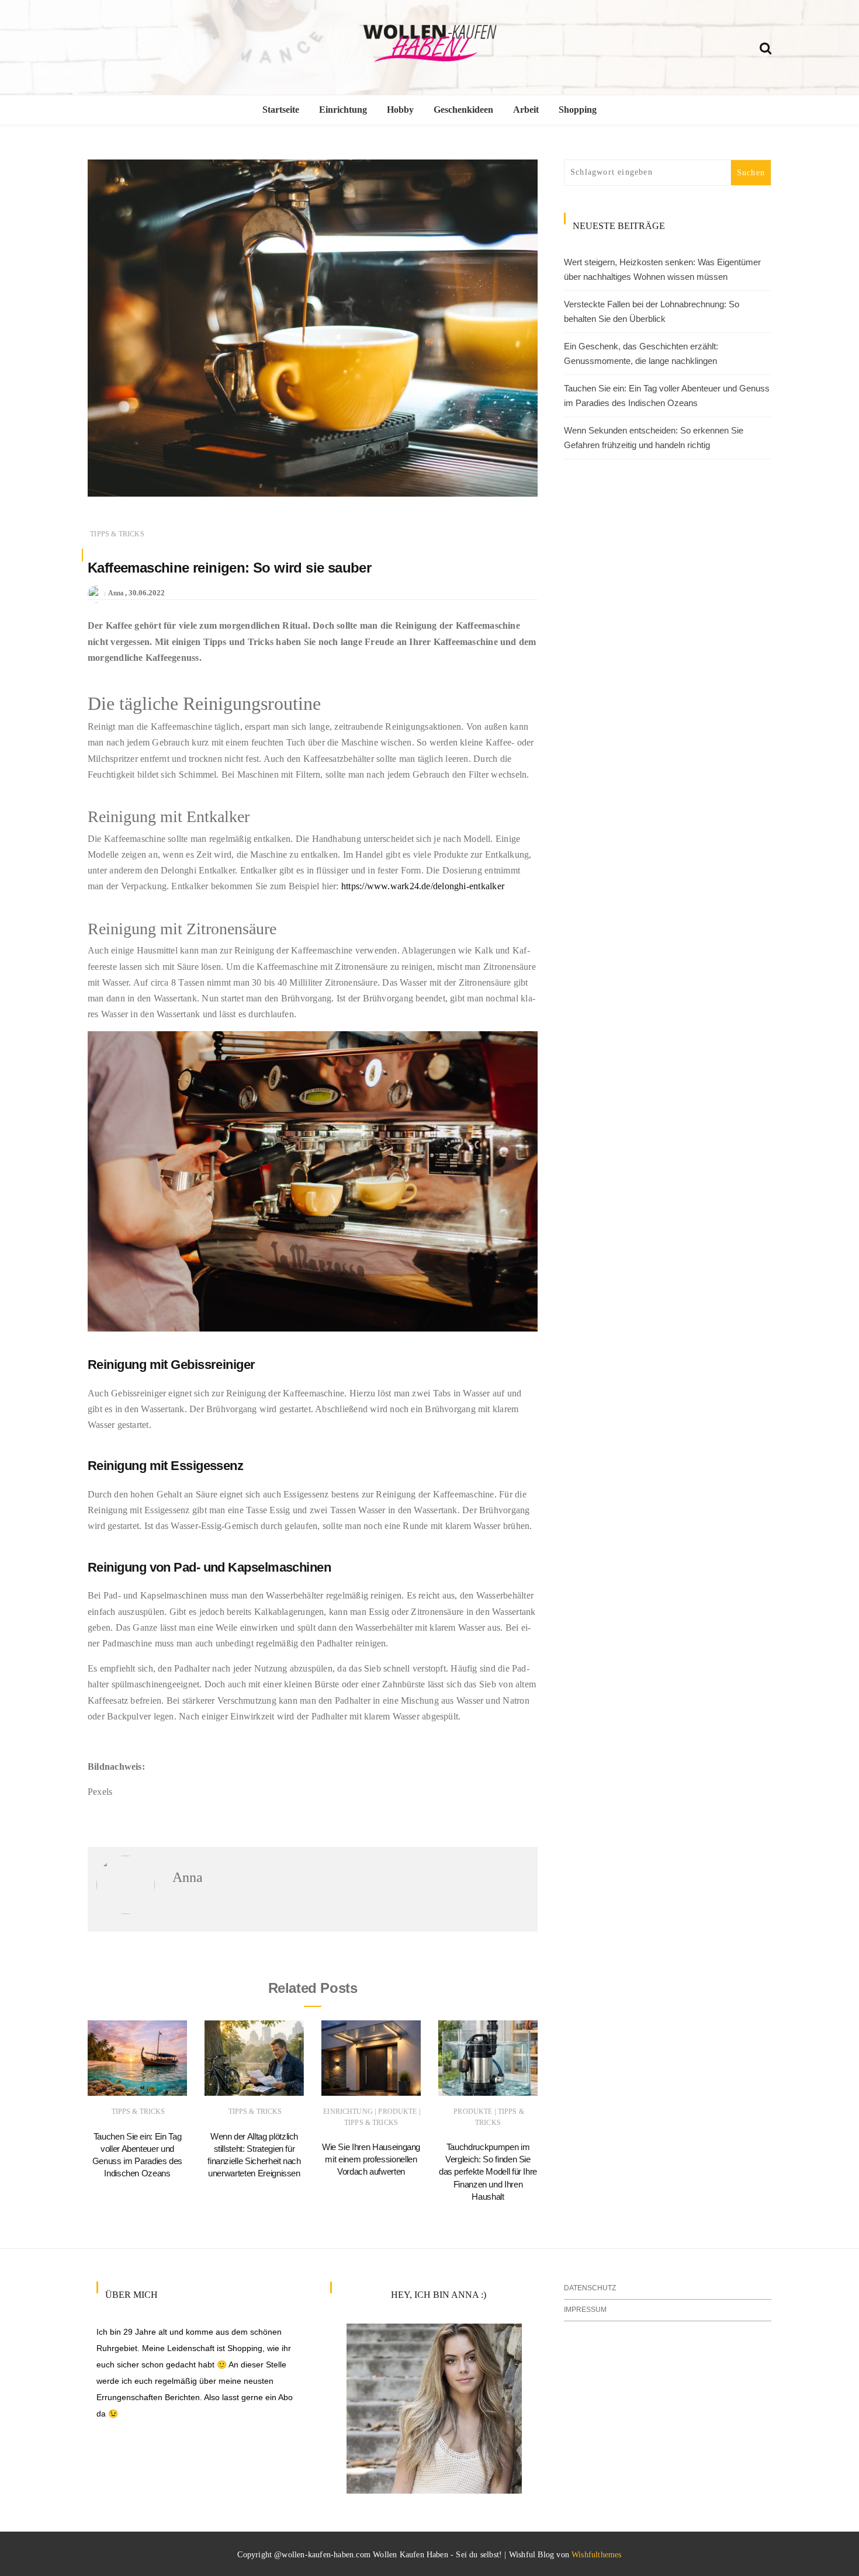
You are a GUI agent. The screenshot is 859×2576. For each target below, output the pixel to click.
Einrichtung (343, 110)
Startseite (281, 110)
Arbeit (526, 110)
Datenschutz (590, 2288)
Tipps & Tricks (117, 534)
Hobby (400, 110)
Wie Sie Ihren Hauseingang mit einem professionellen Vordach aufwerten (371, 2159)
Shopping (578, 110)
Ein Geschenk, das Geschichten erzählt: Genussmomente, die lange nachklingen (641, 354)
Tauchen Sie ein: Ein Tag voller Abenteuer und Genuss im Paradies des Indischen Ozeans (667, 396)
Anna (116, 593)
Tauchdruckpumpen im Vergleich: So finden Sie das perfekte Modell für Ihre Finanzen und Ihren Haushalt (488, 2172)
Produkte (397, 2112)
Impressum (585, 2310)
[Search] (766, 46)
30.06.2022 (147, 593)
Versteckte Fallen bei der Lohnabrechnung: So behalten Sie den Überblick (652, 312)
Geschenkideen (463, 110)
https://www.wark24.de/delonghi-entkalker (423, 886)
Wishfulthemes (597, 2555)
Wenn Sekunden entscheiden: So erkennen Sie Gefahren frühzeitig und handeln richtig (654, 438)
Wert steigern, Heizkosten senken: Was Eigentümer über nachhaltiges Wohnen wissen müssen (662, 270)
